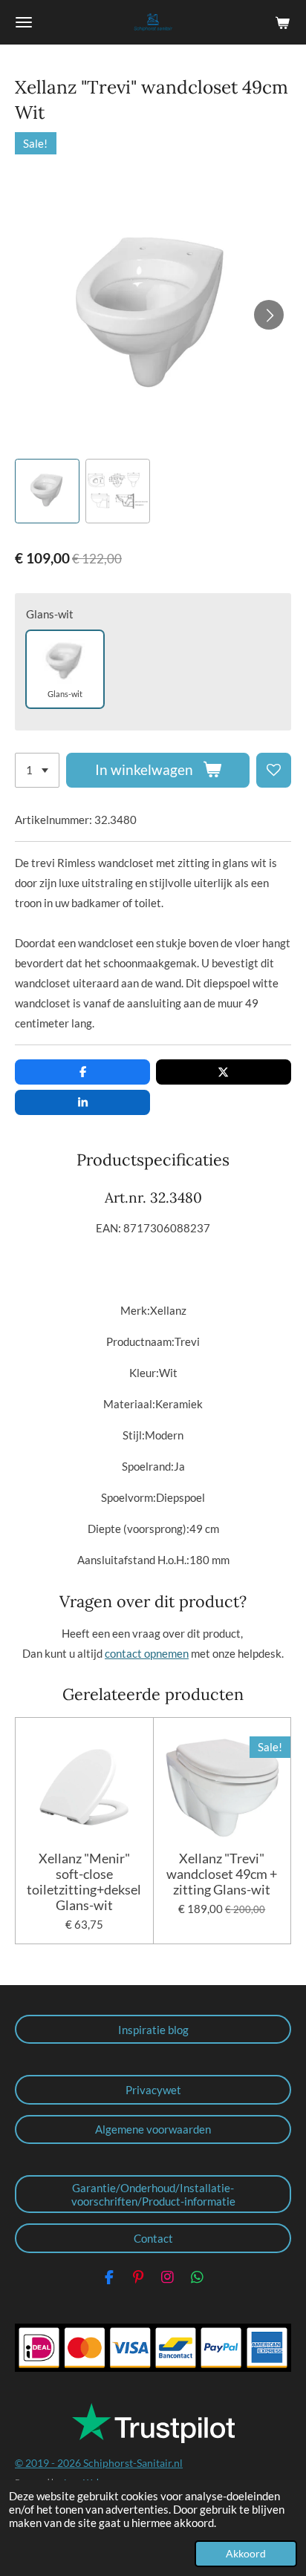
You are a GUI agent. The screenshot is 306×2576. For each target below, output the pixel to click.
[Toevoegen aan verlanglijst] (274, 770)
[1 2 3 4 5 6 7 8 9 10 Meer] (37, 770)
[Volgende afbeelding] (269, 315)
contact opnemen (147, 1653)
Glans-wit (50, 614)
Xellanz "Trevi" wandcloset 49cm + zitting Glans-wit (222, 1874)
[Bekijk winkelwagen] (282, 22)
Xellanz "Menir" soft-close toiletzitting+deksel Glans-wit (84, 1882)
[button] (47, 491)
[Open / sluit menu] (24, 22)
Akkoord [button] (246, 2554)
